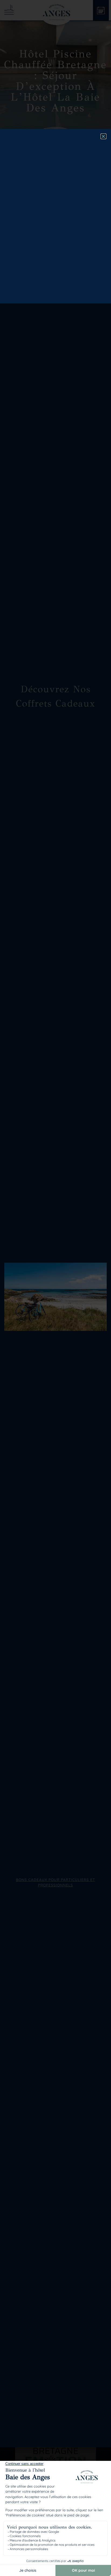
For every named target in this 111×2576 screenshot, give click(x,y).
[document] (55, 1288)
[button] (103, 136)
